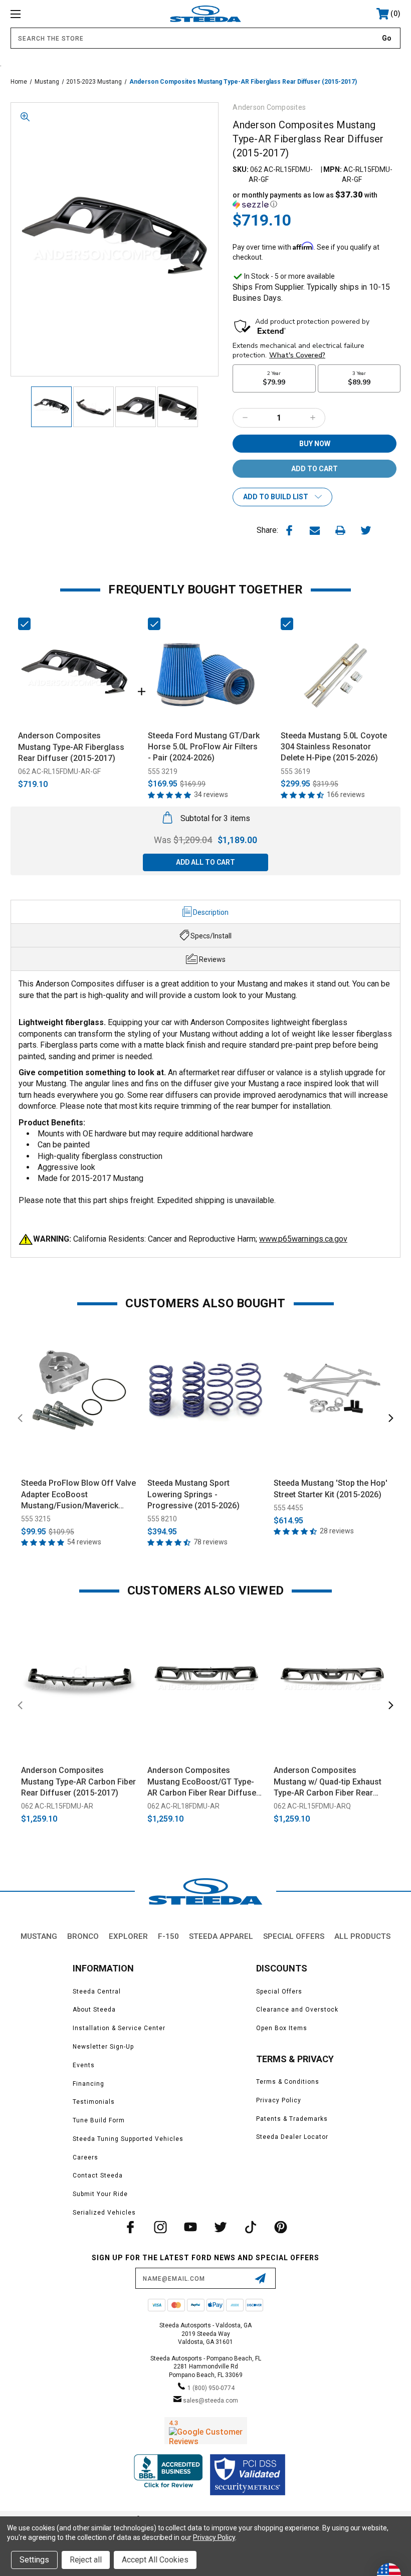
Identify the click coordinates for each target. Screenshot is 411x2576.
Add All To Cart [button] (205, 862)
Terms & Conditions (288, 2082)
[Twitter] (366, 530)
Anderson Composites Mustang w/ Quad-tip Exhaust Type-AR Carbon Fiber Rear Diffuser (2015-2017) (328, 1782)
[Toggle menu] (50, 14)
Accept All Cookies (155, 2560)
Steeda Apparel (221, 1936)
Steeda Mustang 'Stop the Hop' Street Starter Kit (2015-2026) (331, 1489)
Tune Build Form (99, 2120)
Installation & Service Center (119, 2028)
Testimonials (94, 2102)
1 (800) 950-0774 (211, 2388)
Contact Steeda (98, 2175)
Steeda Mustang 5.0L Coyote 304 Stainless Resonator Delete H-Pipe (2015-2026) (334, 747)
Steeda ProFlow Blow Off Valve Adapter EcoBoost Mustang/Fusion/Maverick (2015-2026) (78, 1495)
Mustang (39, 1936)
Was (183, 840)
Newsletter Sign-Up (103, 2047)
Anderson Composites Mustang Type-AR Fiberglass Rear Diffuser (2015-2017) (71, 747)
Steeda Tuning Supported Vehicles (128, 2139)
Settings (34, 2560)
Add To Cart (79, 1459)
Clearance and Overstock (297, 2010)
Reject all (86, 2560)
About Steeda (94, 2010)
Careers (85, 2157)
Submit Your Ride (100, 2194)
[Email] (315, 530)
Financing (88, 2084)
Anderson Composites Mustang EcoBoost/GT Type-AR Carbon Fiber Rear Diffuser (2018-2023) (203, 1782)
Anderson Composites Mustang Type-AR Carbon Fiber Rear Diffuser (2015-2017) (78, 1781)
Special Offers (294, 1936)
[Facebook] (289, 530)
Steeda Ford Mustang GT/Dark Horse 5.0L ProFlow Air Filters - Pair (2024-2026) (204, 747)
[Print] (340, 530)
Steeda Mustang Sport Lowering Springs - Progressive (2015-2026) (193, 1494)
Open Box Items (282, 2028)
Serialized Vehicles (104, 2213)
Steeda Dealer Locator (292, 2137)
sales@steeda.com (211, 2401)
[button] (317, 200)
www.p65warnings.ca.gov (303, 1239)
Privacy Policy (279, 2100)
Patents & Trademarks (292, 2119)
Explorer (128, 1936)
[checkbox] (24, 624)
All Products (362, 1936)
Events (84, 2065)
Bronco (83, 1936)
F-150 (168, 1936)
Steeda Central (97, 1992)
